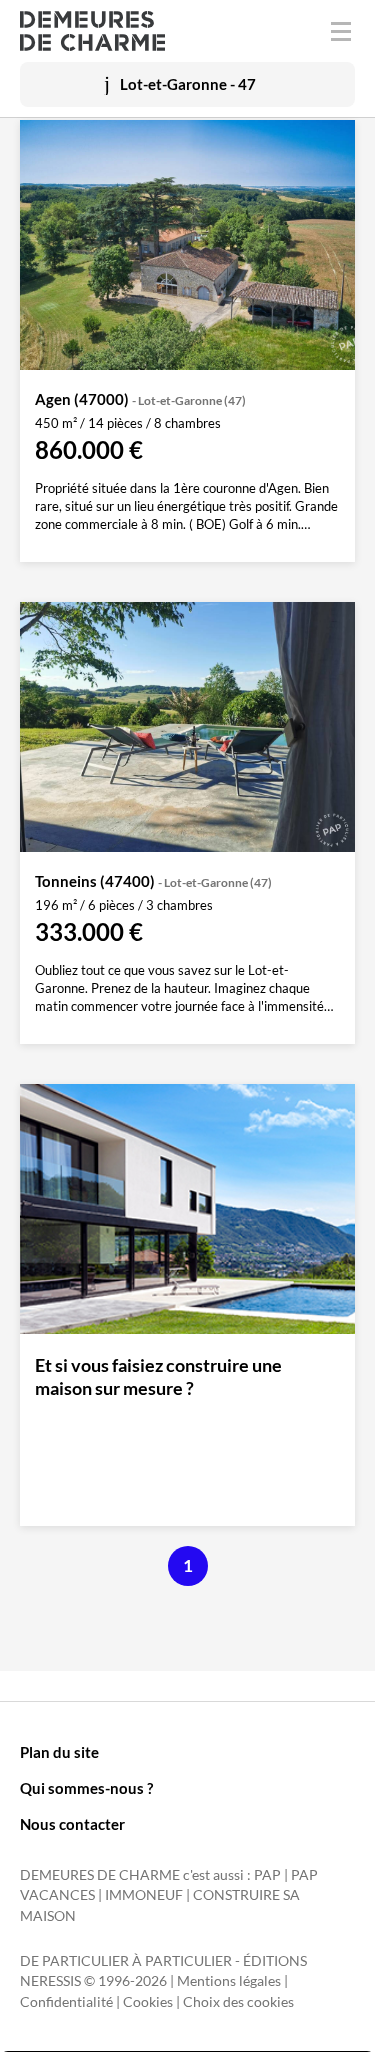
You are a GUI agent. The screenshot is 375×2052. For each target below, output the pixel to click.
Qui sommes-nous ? (86, 1788)
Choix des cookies (238, 2002)
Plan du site (59, 1752)
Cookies (148, 2002)
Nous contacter (72, 1824)
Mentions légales (229, 1981)
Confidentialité (66, 2002)
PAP (267, 1875)
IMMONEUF (144, 1895)
